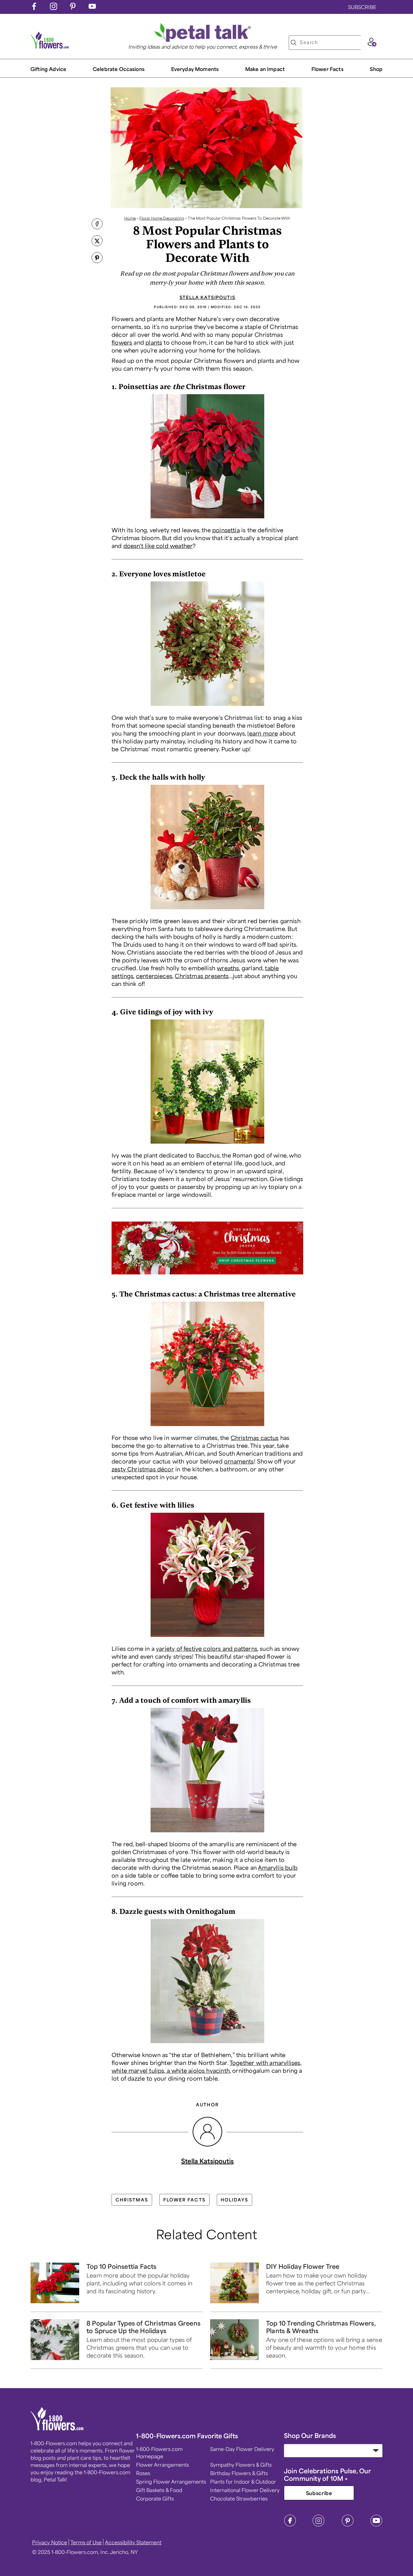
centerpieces (154, 976)
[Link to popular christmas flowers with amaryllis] (207, 1834)
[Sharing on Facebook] (97, 224)
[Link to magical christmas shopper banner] (207, 1276)
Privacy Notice (50, 2542)
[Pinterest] (348, 2525)
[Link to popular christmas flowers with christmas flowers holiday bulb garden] (207, 2044)
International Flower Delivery (245, 2490)
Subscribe (319, 2493)
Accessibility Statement (133, 2542)
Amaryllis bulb (278, 1867)
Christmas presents (202, 976)
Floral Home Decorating (162, 218)
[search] (294, 43)
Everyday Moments (195, 69)
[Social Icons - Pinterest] (73, 8)
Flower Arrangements (163, 2465)
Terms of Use (86, 2542)
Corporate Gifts (155, 2498)
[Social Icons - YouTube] (92, 8)
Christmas (132, 2200)
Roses (143, 2473)
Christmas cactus (255, 1438)
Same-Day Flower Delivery (242, 2449)
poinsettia (226, 530)
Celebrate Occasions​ (119, 69)
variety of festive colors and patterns (207, 1648)
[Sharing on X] (97, 241)
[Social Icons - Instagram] (54, 8)
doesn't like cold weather (158, 546)
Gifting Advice (48, 69)
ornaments (239, 1461)
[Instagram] (319, 2525)
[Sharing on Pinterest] (97, 258)
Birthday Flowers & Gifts (239, 2473)
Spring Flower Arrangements (171, 2481)
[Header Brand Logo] (50, 47)
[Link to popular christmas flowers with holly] (207, 910)
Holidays (235, 2200)
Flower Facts (327, 69)
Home (130, 218)
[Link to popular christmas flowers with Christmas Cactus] (207, 1427)
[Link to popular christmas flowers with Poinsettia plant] (207, 520)
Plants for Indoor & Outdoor (243, 2481)
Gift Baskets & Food (159, 2490)
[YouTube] (376, 2525)
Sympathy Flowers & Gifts (241, 2465)
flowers (122, 342)
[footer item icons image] (57, 2429)
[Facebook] (290, 2525)
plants (154, 342)
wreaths (228, 968)
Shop (376, 69)
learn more (263, 733)
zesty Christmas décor (143, 1469)
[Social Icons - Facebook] (34, 8)
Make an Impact (265, 69)
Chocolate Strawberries (239, 2498)
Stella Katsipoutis (208, 297)
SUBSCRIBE (362, 7)
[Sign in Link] (372, 44)
